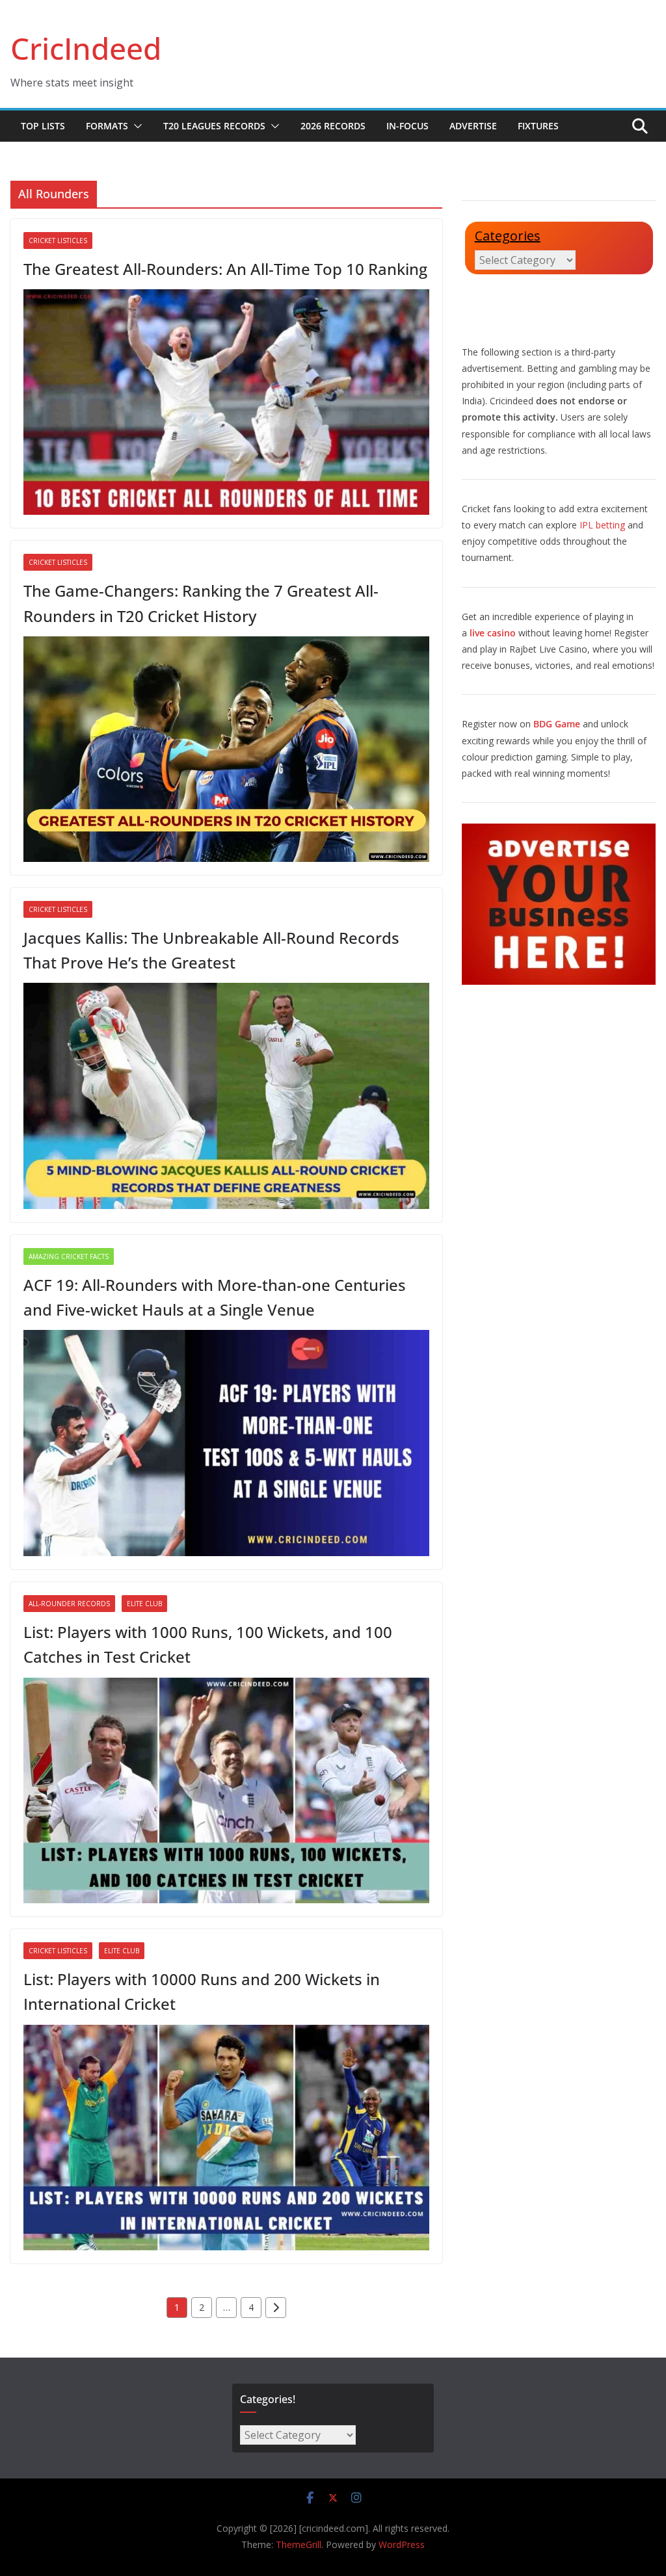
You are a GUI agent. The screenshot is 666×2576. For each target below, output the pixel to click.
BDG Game (557, 724)
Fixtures (538, 126)
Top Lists (43, 126)
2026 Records (333, 126)
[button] (135, 126)
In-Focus (407, 126)
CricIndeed (86, 48)
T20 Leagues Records (214, 126)
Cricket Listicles (58, 241)
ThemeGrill (299, 2544)
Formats (107, 126)
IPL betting (602, 525)
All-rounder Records (69, 1604)
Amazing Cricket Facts (69, 1256)
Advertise (473, 126)
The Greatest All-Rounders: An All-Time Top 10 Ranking (225, 269)
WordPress (402, 2544)
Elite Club (144, 1604)
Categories (508, 236)
